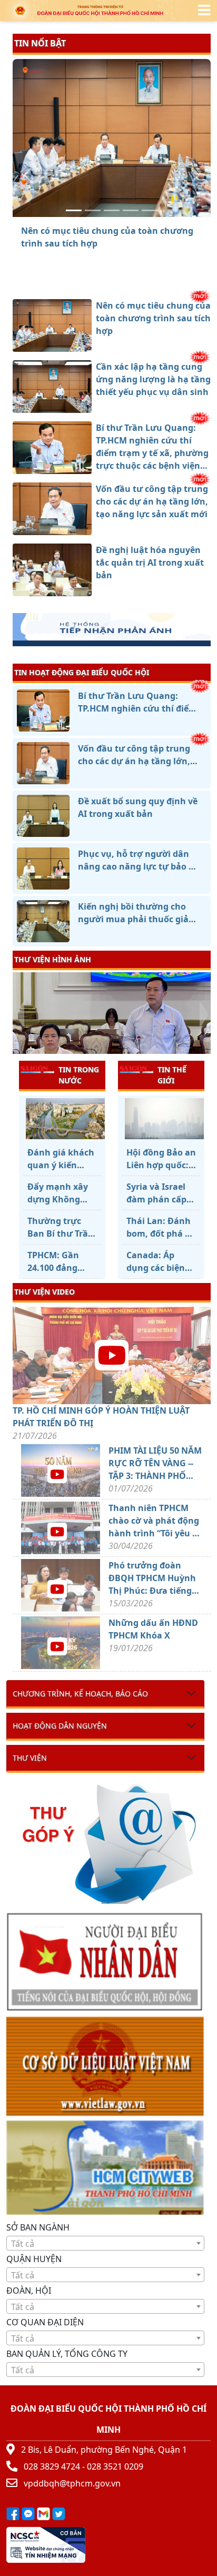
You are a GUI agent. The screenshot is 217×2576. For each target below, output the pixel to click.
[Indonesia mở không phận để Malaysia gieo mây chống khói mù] (161, 1119)
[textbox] (105, 2244)
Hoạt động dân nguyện (60, 1726)
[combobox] (105, 2243)
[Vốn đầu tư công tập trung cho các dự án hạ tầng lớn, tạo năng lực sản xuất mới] (131, 210)
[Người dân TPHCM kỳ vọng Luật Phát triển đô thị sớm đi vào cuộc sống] (62, 1119)
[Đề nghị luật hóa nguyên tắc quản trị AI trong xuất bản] (150, 210)
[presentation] (19, 1014)
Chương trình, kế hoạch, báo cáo (80, 1694)
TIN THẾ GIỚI (172, 1075)
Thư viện (30, 1758)
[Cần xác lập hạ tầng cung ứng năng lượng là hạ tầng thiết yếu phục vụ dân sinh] (93, 210)
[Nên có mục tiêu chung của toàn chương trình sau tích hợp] (74, 210)
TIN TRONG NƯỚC (79, 1075)
